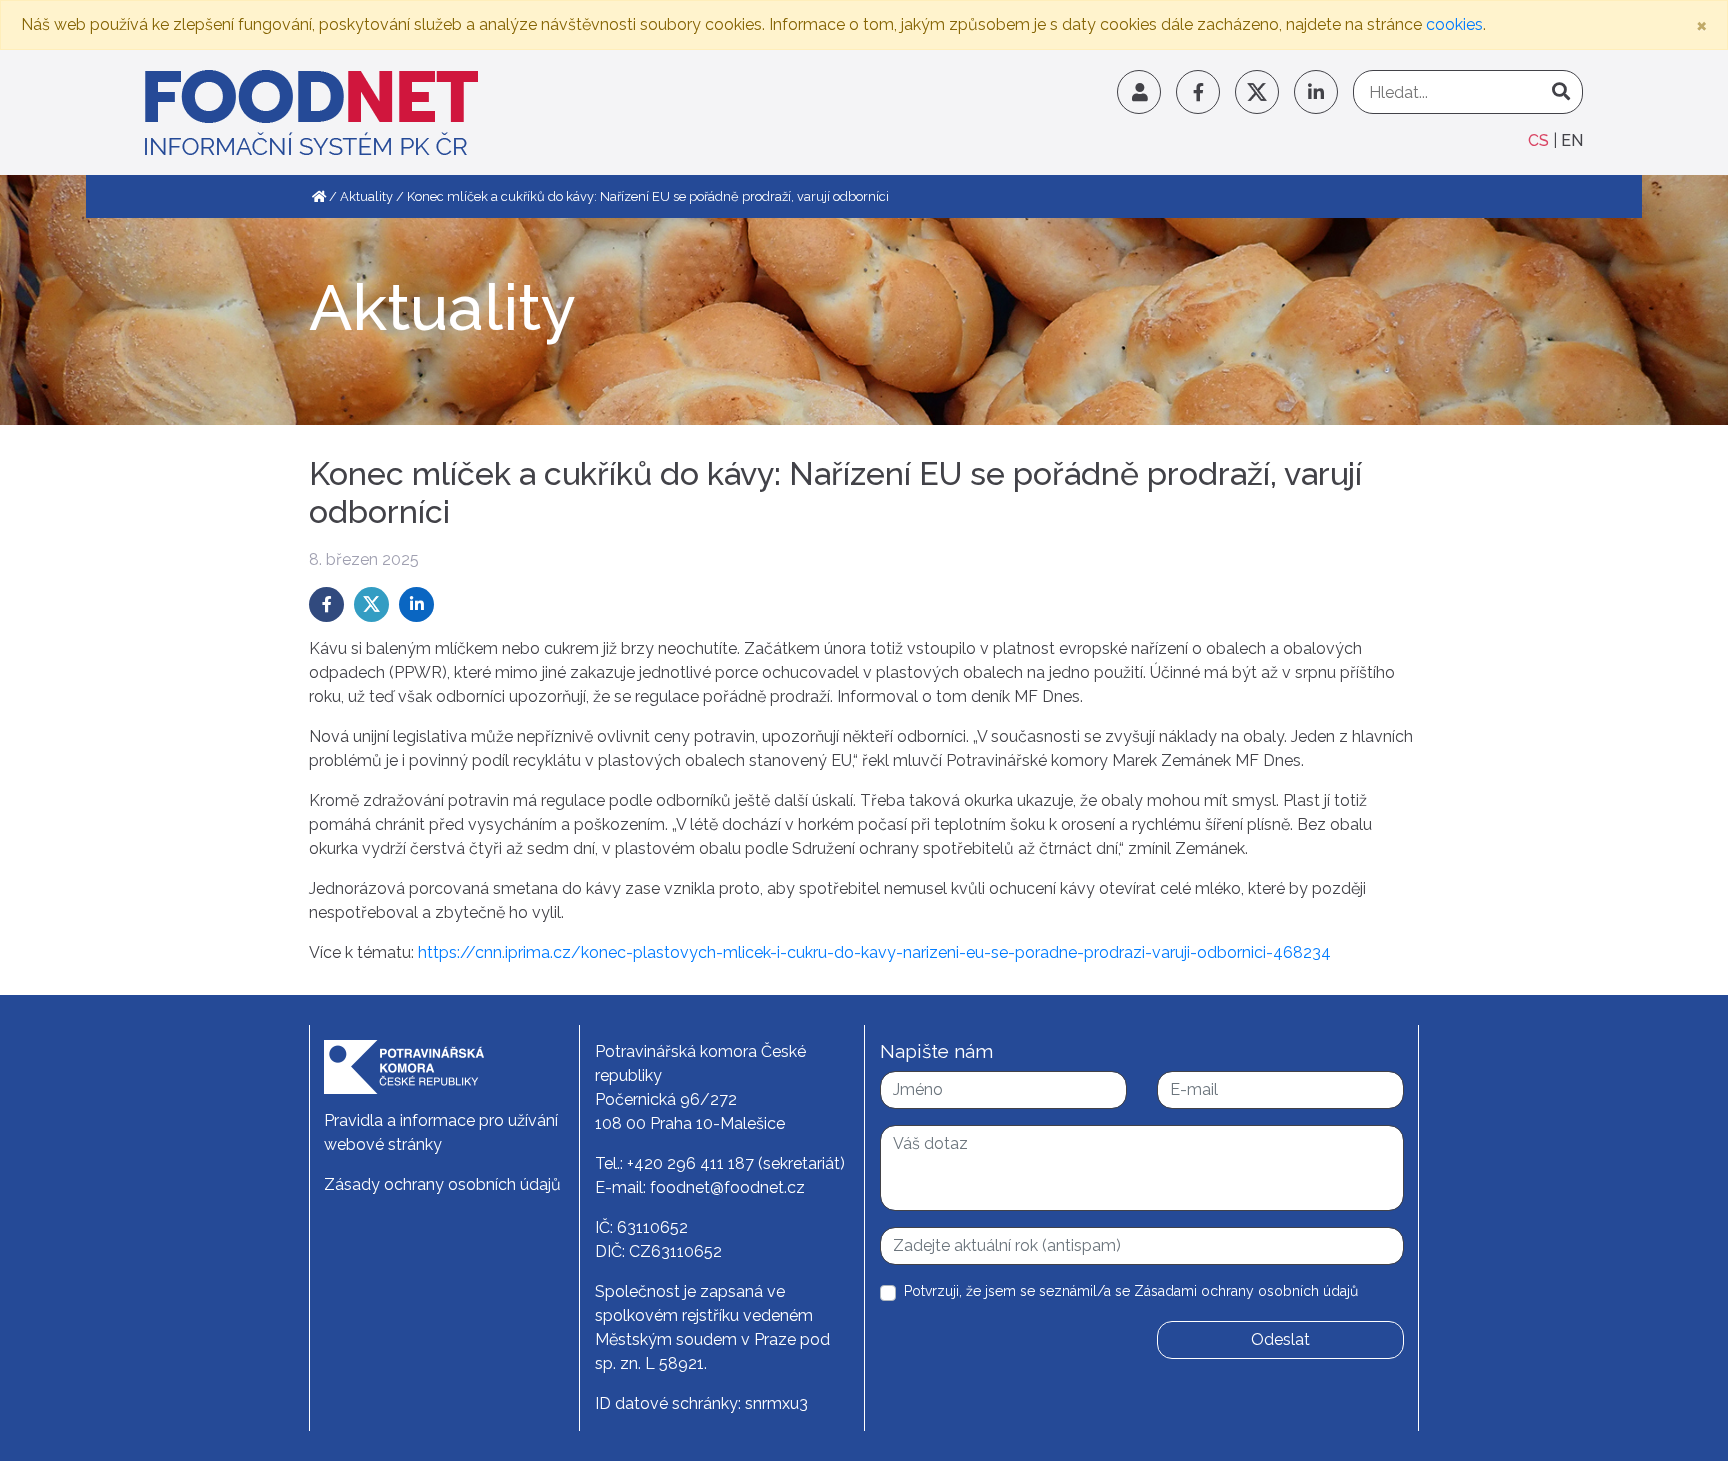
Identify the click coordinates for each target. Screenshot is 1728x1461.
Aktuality (366, 196)
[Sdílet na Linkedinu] (416, 604)
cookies (1454, 24)
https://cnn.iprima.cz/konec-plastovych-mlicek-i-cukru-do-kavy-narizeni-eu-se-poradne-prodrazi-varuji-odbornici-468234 (874, 952)
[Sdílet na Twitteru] (371, 604)
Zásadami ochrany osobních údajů (1246, 1291)
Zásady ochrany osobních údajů (442, 1184)
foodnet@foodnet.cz (727, 1187)
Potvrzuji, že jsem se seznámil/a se (1131, 1291)
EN (1572, 140)
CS (1540, 140)
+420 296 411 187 (690, 1163)
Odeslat (1280, 1339)
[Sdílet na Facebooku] (326, 604)
